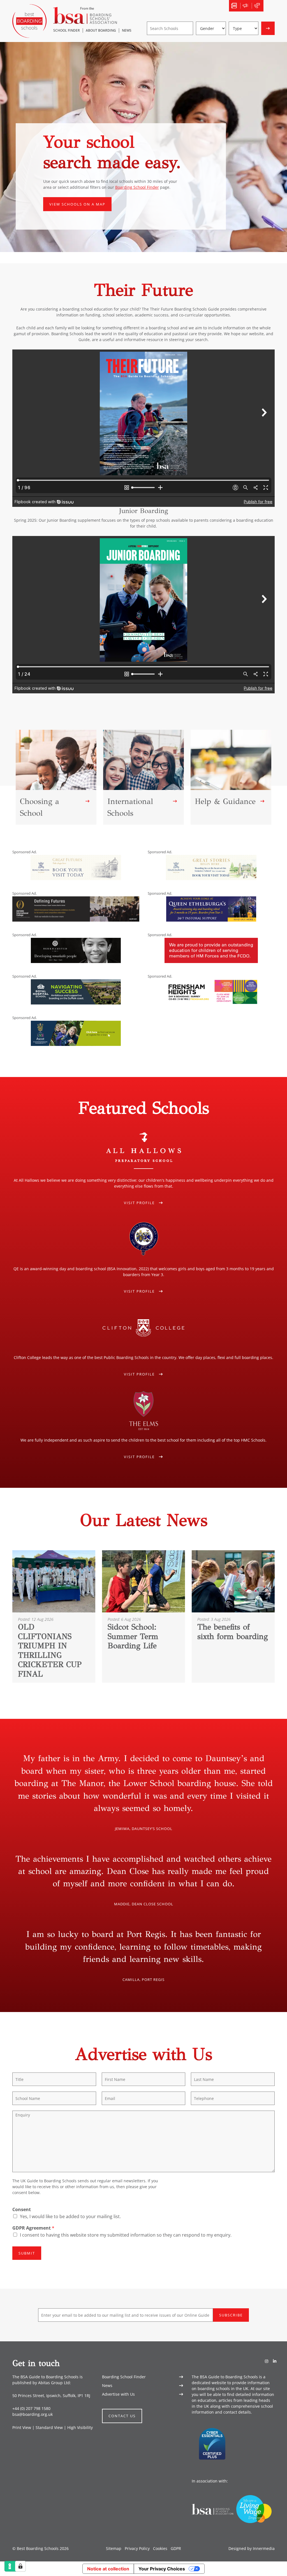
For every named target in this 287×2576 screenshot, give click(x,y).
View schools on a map (77, 204)
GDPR (176, 2549)
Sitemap (114, 2549)
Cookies (160, 2549)
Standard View (49, 2427)
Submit (27, 2253)
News (107, 2385)
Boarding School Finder (137, 187)
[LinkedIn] (275, 2361)
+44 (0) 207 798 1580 (31, 2409)
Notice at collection (108, 2569)
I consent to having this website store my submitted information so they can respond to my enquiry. (126, 2235)
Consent (22, 2210)
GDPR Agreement (33, 2228)
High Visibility (80, 2427)
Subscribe (231, 2315)
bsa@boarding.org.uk (33, 2415)
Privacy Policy (137, 2549)
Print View (22, 2427)
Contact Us (122, 2416)
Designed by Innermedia (252, 2549)
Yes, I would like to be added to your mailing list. (70, 2216)
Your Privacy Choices (162, 2569)
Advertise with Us (118, 2394)
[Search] (269, 6)
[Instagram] (267, 2361)
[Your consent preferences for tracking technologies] (20, 2566)
